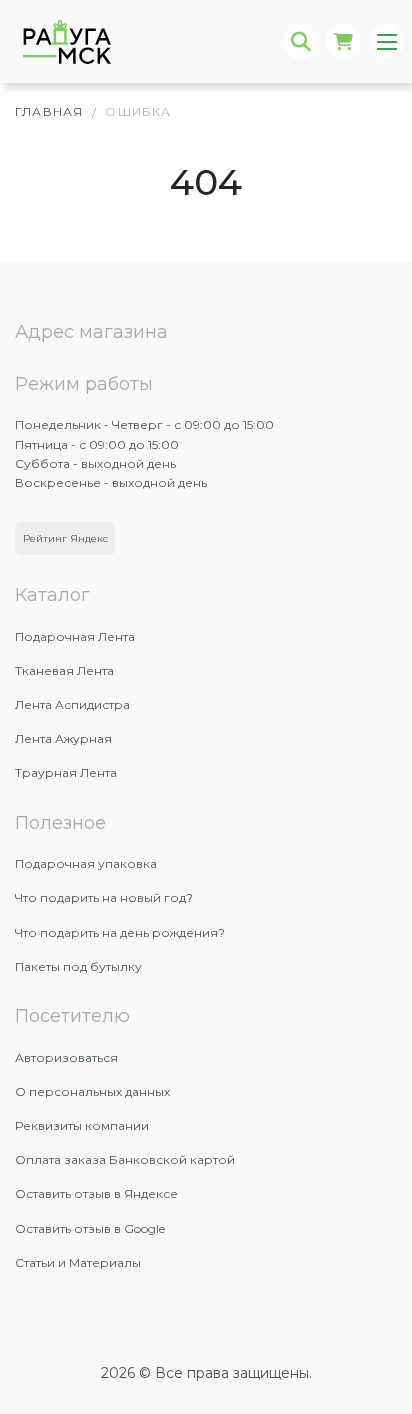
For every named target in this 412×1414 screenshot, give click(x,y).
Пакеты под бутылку (78, 966)
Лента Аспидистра (72, 704)
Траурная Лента (66, 772)
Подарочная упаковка (86, 863)
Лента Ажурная (63, 738)
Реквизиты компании (82, 1125)
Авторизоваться (66, 1057)
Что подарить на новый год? (104, 897)
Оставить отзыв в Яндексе (96, 1193)
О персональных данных (92, 1091)
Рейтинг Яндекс (65, 538)
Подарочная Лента (75, 636)
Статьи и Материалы (78, 1262)
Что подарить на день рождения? (120, 932)
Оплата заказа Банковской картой (125, 1159)
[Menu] (386, 41)
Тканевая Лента (64, 670)
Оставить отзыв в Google (90, 1228)
